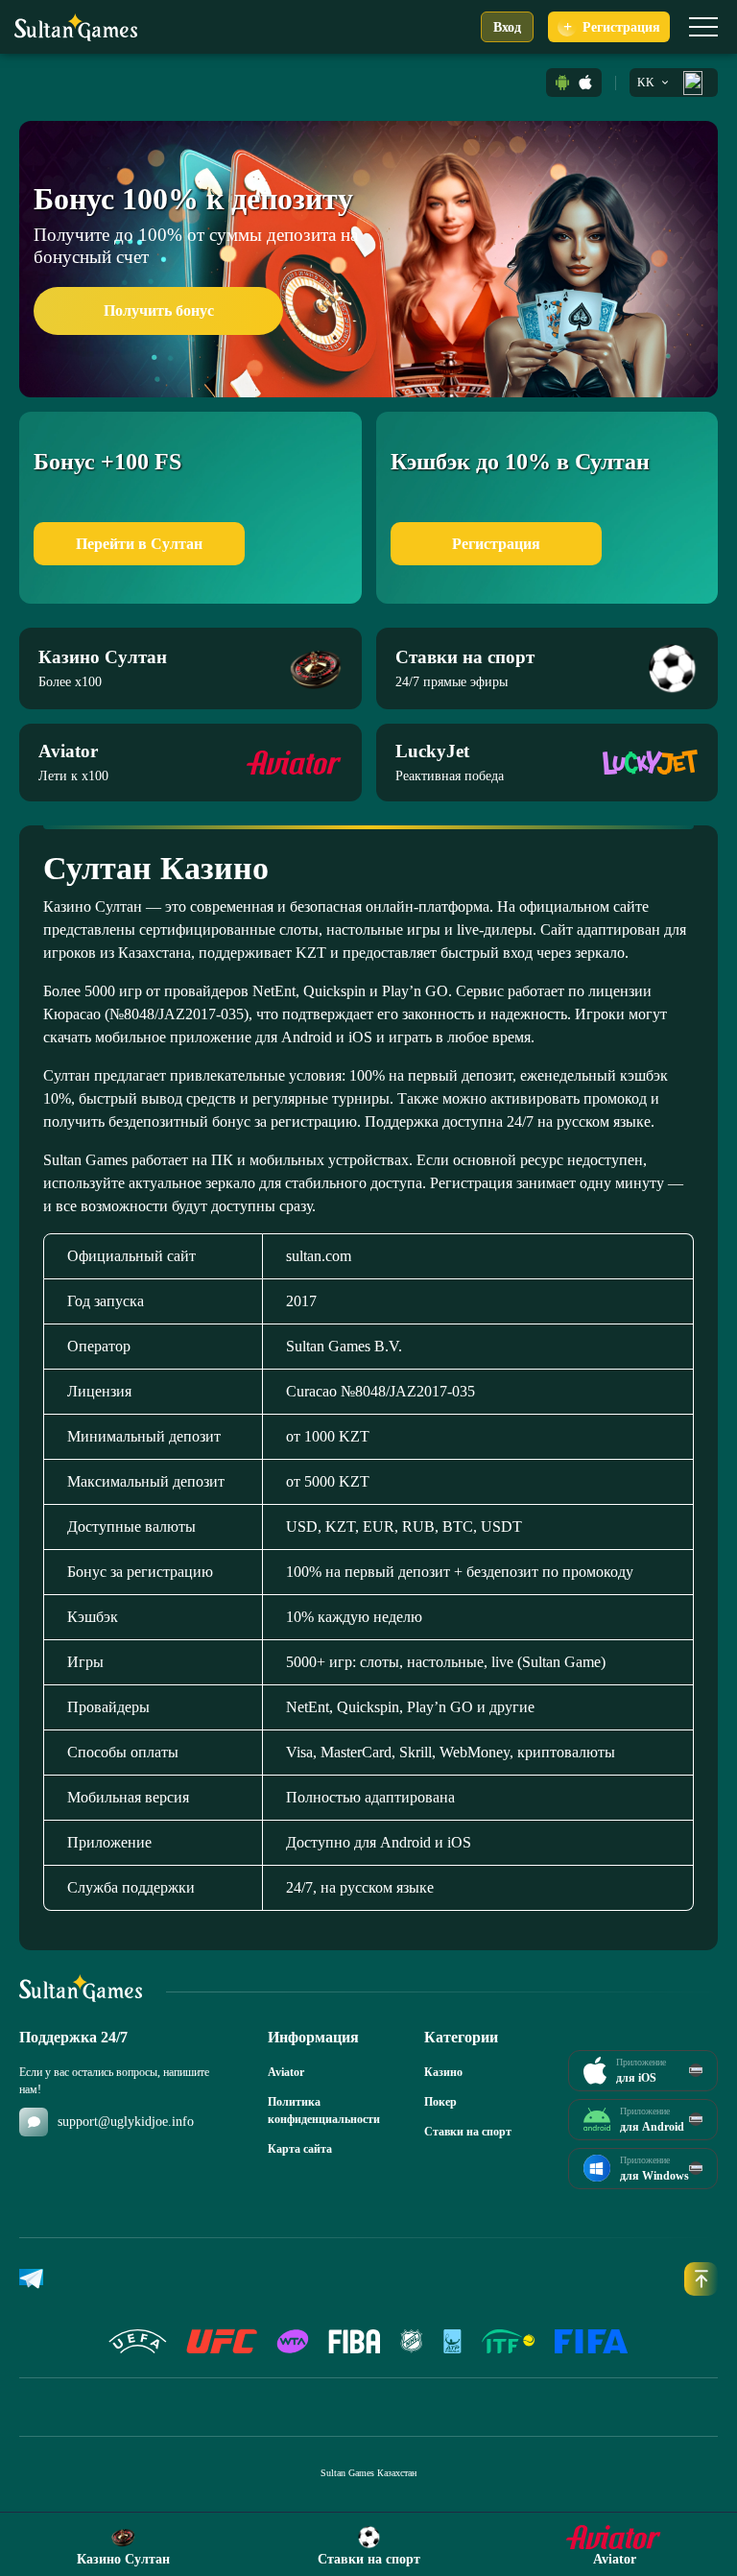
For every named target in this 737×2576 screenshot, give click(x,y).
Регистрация (496, 544)
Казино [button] (443, 2072)
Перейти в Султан (139, 544)
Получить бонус (159, 310)
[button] (562, 83)
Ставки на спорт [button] (468, 2132)
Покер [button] (440, 2102)
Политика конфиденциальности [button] (318, 2111)
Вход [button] (507, 27)
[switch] (703, 27)
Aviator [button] (286, 2072)
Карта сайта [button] (300, 2149)
